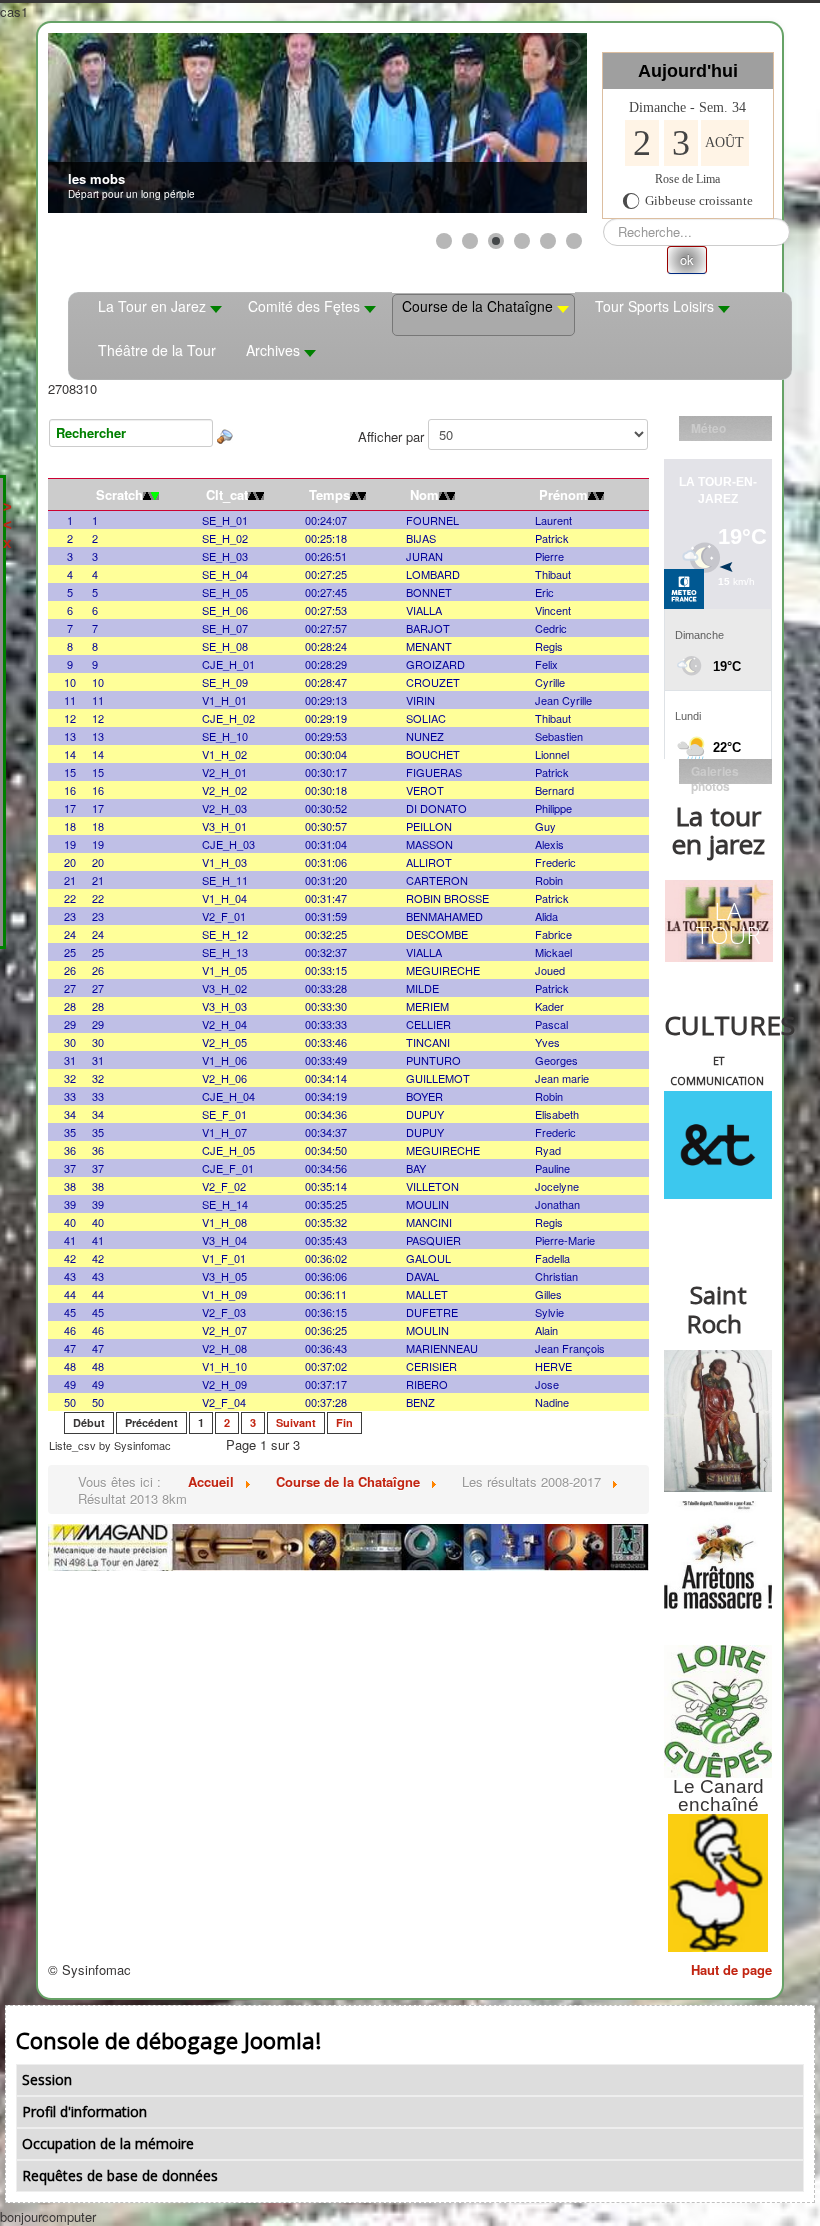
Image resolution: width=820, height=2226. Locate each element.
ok (687, 259)
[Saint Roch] (718, 1421)
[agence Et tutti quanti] (718, 1145)
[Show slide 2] (470, 241)
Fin (344, 1422)
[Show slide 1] (444, 241)
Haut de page (731, 1969)
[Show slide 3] (496, 241)
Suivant (296, 1422)
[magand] (348, 1545)
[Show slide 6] (574, 241)
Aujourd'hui (688, 71)
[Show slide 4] (522, 241)
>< (7, 515)
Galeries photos (715, 773)
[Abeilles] (718, 1555)
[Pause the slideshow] (526, 123)
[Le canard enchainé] (718, 1883)
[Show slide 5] (548, 241)
